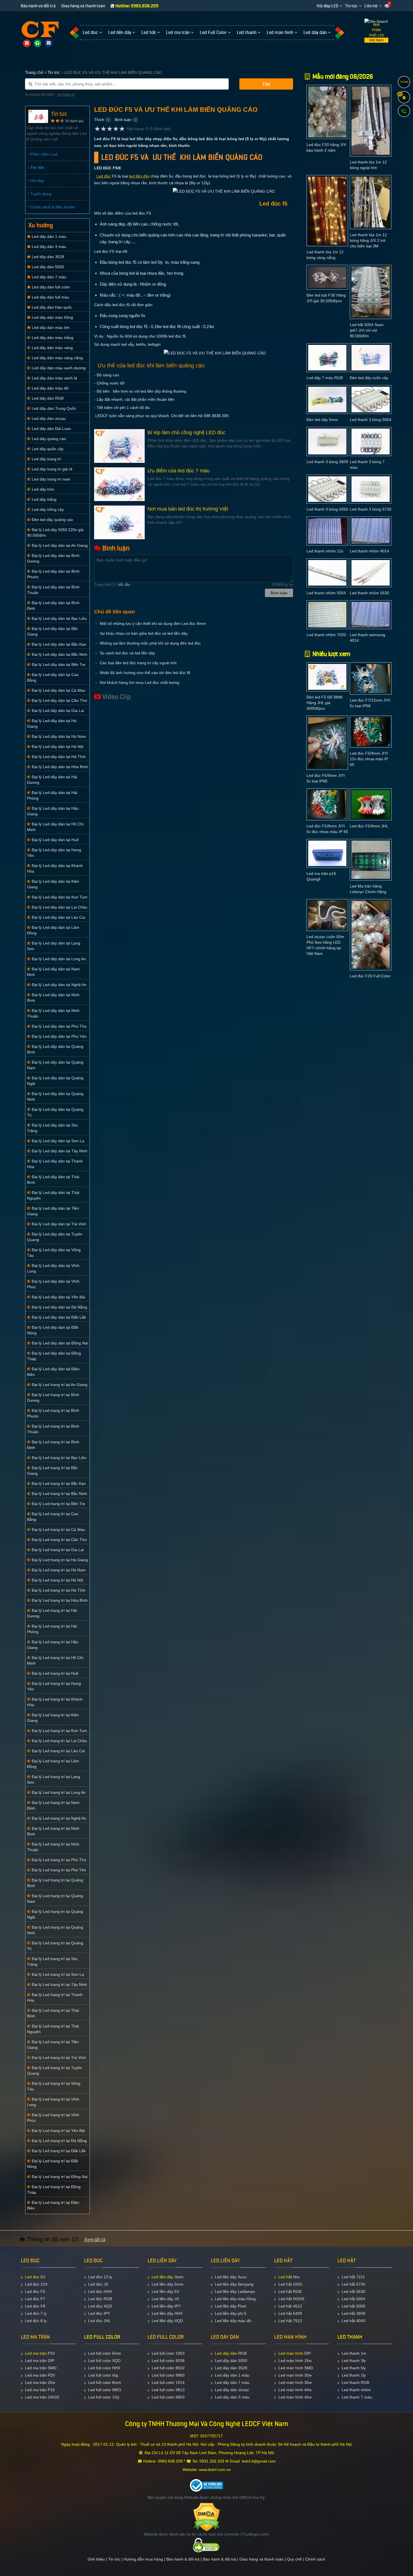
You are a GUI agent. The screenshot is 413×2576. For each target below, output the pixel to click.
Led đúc (104, 176)
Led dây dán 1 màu (48, 236)
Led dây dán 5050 (47, 267)
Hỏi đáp (37, 181)
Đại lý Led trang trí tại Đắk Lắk (58, 2151)
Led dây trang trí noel (50, 479)
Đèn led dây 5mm (322, 420)
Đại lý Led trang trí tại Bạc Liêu (59, 1458)
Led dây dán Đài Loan (51, 429)
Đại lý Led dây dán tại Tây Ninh (59, 1151)
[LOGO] (40, 30)
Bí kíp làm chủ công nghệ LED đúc (186, 433)
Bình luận (123, 120)
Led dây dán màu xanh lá (54, 378)
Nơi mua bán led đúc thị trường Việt (188, 509)
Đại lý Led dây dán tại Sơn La (57, 1141)
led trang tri (66, 95)
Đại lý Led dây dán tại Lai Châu (59, 907)
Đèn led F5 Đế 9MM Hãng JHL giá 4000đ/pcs (324, 703)
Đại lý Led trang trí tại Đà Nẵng (59, 2141)
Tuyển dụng (40, 194)
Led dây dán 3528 (47, 257)
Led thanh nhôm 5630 (369, 593)
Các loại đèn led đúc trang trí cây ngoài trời (138, 663)
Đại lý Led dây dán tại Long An (58, 959)
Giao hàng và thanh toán (83, 6)
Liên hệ (371, 6)
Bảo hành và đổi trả (38, 6)
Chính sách (315, 2559)
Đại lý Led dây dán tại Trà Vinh (58, 1224)
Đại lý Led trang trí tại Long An (58, 1792)
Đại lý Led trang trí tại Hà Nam (58, 1570)
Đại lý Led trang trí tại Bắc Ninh (59, 1494)
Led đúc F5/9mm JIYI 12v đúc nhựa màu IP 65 (369, 759)
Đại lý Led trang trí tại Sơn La (57, 1974)
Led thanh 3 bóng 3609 (327, 462)
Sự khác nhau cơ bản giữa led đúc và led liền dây (144, 633)
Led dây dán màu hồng (52, 317)
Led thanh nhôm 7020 (326, 635)
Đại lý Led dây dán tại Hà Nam (58, 736)
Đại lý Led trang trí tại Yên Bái (58, 2131)
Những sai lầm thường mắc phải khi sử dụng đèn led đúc (150, 643)
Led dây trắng (44, 499)
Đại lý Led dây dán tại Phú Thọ (59, 1026)
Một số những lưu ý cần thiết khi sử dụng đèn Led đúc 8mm (153, 623)
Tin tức (351, 6)
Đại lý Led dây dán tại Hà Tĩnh (58, 757)
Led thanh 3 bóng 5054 (371, 420)
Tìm (266, 84)
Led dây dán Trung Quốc (53, 408)
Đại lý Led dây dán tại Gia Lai (57, 711)
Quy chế (294, 2559)
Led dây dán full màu (50, 297)
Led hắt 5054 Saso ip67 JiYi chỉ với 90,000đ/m (367, 330)
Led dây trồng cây (47, 509)
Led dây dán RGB (47, 398)
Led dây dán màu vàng (52, 348)
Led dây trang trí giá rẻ (52, 469)
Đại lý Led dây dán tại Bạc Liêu (59, 618)
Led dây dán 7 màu (48, 277)
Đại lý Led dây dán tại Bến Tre (58, 665)
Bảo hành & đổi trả (183, 2559)
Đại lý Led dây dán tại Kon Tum (59, 897)
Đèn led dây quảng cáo (52, 520)
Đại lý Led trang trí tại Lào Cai (58, 1751)
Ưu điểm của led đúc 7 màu (179, 471)
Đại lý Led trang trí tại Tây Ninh (59, 1985)
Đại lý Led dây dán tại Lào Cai (58, 917)
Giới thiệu (96, 2559)
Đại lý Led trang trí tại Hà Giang (59, 1560)
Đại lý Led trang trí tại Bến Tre (58, 1504)
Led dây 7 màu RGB (325, 378)
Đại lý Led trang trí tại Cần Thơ (59, 1540)
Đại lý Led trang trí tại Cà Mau (58, 1530)
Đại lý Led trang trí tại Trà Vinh (58, 2058)
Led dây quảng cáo (48, 439)
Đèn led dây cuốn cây (369, 378)
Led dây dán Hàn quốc (51, 307)
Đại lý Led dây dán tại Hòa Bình (59, 767)
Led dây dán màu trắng (52, 338)
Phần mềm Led (43, 154)
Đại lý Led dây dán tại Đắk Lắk (58, 1317)
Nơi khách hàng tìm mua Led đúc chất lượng (139, 682)
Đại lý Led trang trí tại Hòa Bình (59, 1600)
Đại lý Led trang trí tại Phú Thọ (58, 1860)
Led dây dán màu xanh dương (58, 368)
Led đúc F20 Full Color (370, 976)
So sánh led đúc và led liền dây (127, 653)
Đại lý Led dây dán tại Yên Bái (58, 1297)
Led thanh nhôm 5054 (326, 593)
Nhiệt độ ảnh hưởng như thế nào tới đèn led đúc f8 (145, 673)
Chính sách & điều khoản (52, 207)
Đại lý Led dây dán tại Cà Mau (58, 690)
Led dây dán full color (50, 287)
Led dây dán (226, 2353)
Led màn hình (291, 2353)
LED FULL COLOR (102, 2337)
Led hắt (285, 2277)
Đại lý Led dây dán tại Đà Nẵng (59, 1307)
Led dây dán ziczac (48, 418)
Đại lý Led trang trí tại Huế (55, 1673)
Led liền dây (163, 2277)
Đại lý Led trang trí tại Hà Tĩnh (58, 1590)
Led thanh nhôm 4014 (369, 551)
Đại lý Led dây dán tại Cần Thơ (59, 700)
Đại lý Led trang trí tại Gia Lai (57, 1550)
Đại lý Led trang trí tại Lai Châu (59, 1741)
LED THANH (350, 2337)
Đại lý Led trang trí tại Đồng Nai (59, 2177)
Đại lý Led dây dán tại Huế (55, 840)
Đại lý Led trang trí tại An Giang (59, 1385)
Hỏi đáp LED (327, 6)
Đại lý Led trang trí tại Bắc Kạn (58, 1483)
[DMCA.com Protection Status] (207, 2517)
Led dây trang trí (46, 459)
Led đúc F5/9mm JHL (369, 826)
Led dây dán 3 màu (48, 247)
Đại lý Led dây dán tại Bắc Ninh (59, 654)
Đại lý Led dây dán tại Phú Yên (59, 1036)
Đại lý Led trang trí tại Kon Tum (59, 1731)
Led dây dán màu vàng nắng (57, 358)
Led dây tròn (42, 489)
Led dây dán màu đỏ (50, 388)
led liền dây (139, 176)
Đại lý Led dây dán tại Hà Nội (57, 747)
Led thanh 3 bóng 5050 (327, 509)
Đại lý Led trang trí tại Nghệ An (58, 1818)
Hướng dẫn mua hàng (143, 2559)
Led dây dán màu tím (50, 327)
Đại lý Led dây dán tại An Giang (59, 545)
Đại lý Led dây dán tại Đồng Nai (59, 1343)
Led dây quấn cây (47, 449)
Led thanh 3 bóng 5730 (371, 509)
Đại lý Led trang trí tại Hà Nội (57, 1580)
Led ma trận (36, 2353)
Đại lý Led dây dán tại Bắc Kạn (58, 644)
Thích (99, 120)
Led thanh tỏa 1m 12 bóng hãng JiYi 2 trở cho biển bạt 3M (368, 240)
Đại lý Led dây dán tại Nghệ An (59, 985)
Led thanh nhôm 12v (325, 551)
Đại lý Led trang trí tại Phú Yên (58, 1870)
